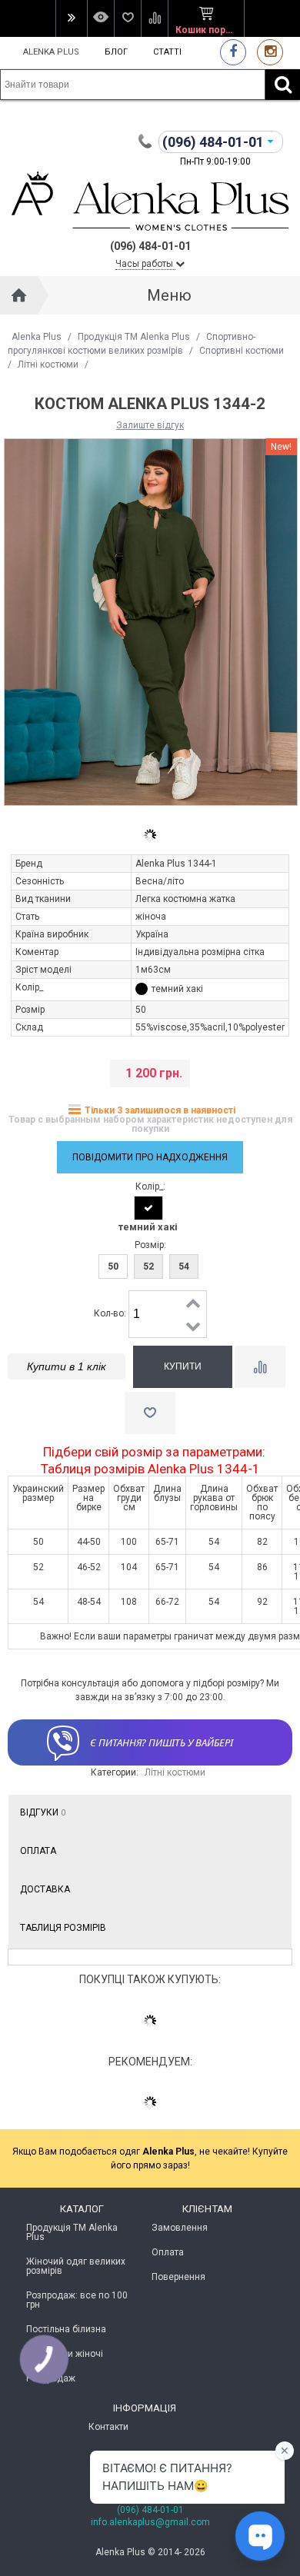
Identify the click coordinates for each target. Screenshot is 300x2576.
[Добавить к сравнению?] (260, 1367)
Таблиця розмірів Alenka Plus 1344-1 (150, 1469)
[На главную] (19, 295)
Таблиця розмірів (63, 1928)
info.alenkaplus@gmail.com (150, 2522)
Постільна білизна (66, 2329)
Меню (169, 295)
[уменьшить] (194, 1326)
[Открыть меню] (71, 18)
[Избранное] (127, 18)
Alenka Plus (51, 52)
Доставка (45, 1889)
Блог (116, 52)
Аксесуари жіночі (65, 2354)
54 (184, 1266)
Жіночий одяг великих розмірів (76, 2266)
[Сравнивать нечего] (154, 18)
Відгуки (43, 1812)
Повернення (178, 2277)
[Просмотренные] (100, 18)
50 (113, 1266)
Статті (167, 52)
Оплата (38, 1851)
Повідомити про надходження (150, 1157)
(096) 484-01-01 (150, 2510)
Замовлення (180, 2228)
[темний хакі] (148, 1208)
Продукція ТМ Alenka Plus (134, 337)
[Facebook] (233, 52)
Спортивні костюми (242, 351)
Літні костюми (48, 364)
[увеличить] (194, 1303)
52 (148, 1266)
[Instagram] (270, 52)
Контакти (108, 2427)
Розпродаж (51, 2378)
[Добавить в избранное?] (150, 1413)
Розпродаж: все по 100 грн (77, 2300)
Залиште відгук (150, 425)
